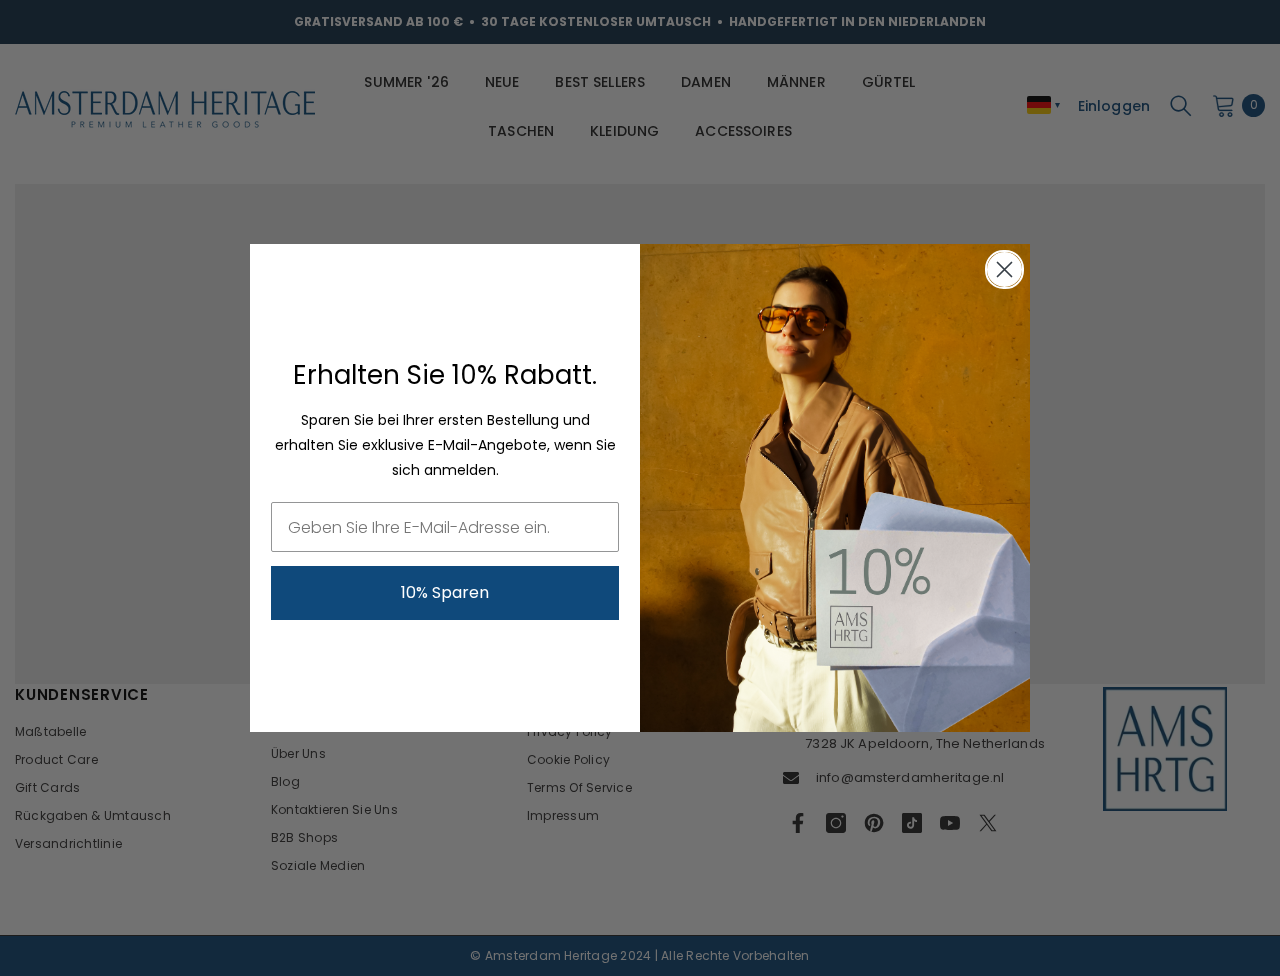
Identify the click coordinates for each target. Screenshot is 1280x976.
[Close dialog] (1004, 269)
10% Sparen (445, 592)
